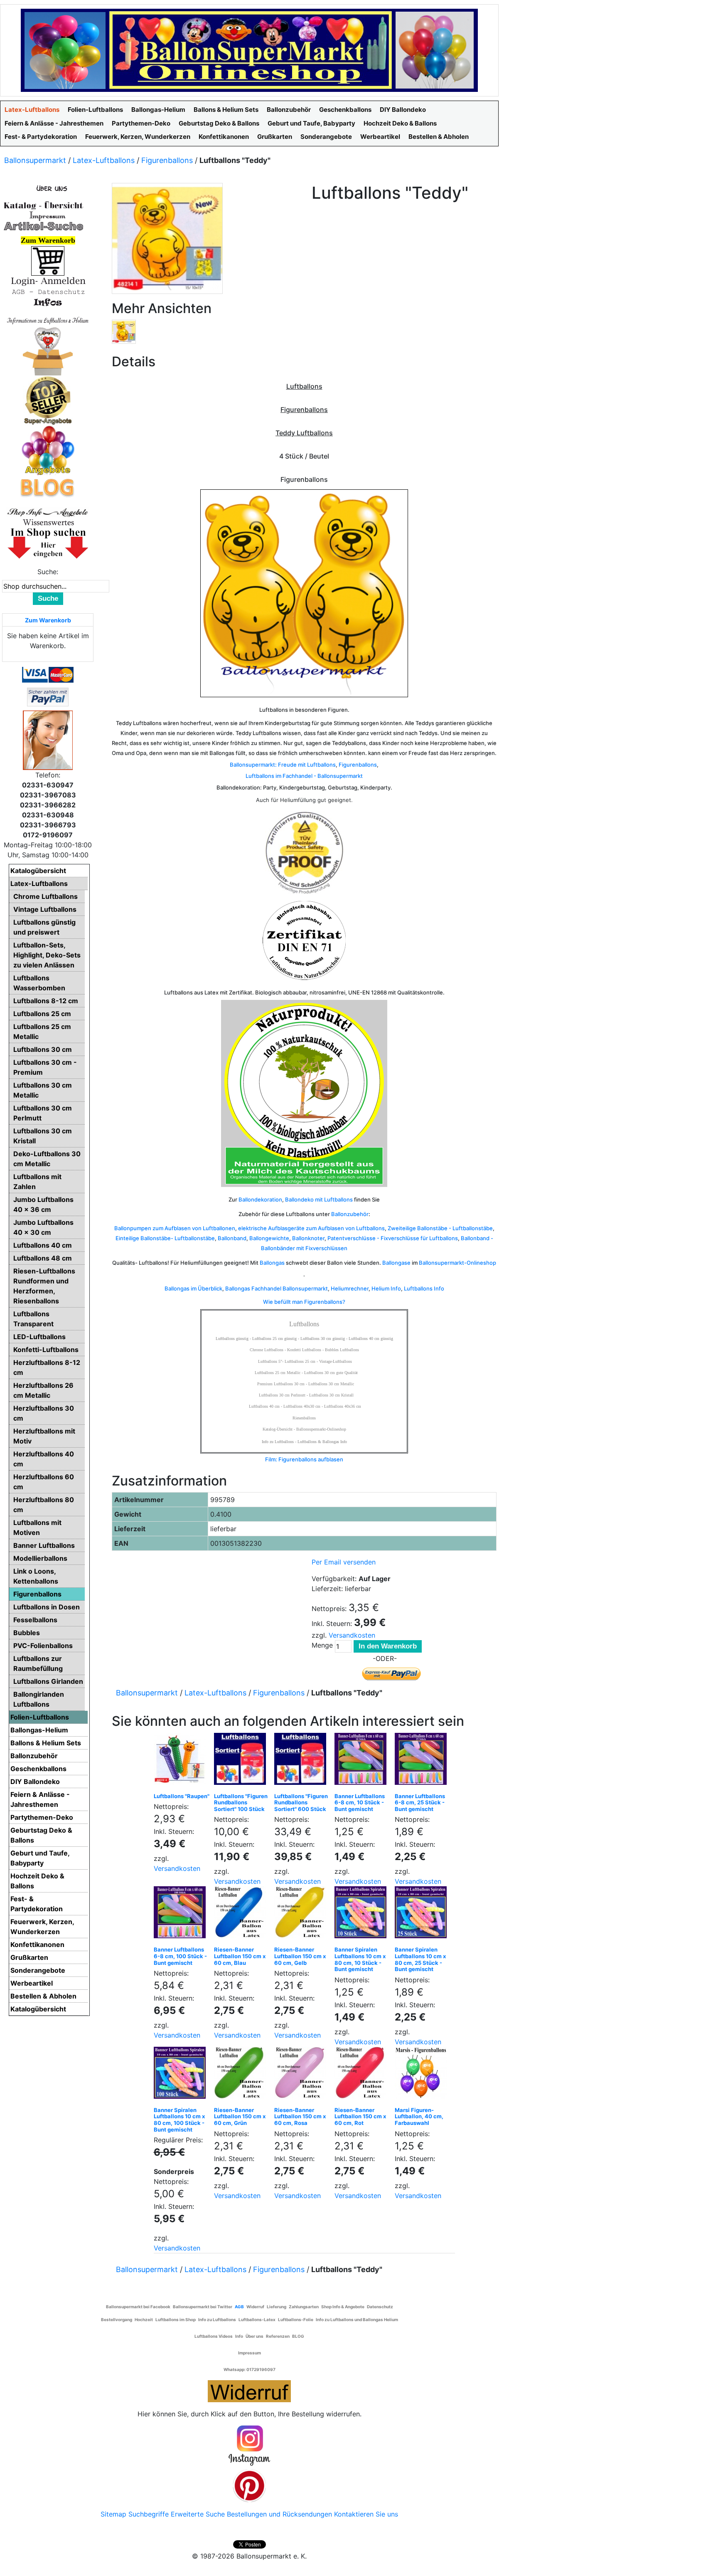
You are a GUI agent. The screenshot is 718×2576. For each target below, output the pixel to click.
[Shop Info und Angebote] (48, 511)
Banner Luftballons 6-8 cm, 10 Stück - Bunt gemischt (360, 1802)
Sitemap (113, 2514)
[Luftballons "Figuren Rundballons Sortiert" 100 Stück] (242, 1761)
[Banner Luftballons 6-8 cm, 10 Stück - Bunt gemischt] (363, 1761)
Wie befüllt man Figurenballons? (304, 1302)
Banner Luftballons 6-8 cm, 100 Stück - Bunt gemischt (180, 1956)
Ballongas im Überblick (193, 1288)
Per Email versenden (344, 1562)
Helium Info (386, 1288)
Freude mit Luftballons (307, 765)
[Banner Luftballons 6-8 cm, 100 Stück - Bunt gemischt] (182, 1914)
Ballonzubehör (350, 1214)
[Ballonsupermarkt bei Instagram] (249, 2446)
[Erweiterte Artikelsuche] (44, 226)
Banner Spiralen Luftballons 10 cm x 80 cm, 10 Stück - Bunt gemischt (360, 1959)
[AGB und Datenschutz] (48, 291)
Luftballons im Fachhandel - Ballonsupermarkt (304, 776)
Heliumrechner (350, 1288)
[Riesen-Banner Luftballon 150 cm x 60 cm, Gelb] (302, 1914)
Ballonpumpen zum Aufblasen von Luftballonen (175, 1228)
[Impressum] (44, 215)
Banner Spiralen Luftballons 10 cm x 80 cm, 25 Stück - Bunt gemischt (420, 1959)
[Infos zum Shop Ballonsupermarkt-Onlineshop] (48, 188)
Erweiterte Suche (198, 2514)
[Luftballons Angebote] (48, 450)
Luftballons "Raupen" (182, 1796)
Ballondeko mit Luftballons (319, 1199)
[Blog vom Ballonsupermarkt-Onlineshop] (48, 487)
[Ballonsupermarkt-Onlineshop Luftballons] (249, 49)
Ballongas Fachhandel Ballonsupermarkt (277, 1288)
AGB (239, 2307)
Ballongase (396, 1263)
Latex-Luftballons (104, 160)
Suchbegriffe (149, 2514)
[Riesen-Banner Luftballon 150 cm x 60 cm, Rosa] (302, 2075)
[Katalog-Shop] (44, 205)
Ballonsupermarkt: (253, 765)
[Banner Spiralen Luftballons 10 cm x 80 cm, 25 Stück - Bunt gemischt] (423, 1914)
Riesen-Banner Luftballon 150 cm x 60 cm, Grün (240, 2116)
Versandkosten (352, 1635)
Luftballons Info (424, 1288)
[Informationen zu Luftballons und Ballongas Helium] (48, 320)
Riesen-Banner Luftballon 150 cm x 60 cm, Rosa (300, 2116)
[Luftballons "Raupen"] (182, 1761)
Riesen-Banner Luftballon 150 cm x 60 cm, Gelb (300, 1956)
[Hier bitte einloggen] (48, 281)
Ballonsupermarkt (35, 160)
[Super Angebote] (48, 400)
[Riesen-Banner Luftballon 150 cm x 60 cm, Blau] (242, 1914)
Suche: (48, 572)
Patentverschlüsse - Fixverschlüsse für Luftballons (393, 1238)
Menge (322, 1645)
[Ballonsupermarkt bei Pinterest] (249, 2485)
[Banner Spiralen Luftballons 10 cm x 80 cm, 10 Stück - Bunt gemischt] (363, 1914)
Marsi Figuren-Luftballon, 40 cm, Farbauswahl (419, 2116)
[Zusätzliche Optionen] (48, 696)
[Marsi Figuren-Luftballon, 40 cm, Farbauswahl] (423, 2075)
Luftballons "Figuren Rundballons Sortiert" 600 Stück (301, 1802)
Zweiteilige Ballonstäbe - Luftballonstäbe (440, 1228)
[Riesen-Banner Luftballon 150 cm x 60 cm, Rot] (363, 2075)
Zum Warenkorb (48, 620)
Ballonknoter (308, 1238)
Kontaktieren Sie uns (366, 2514)
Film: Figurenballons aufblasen (304, 1459)
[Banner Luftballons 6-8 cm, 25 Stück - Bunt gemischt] (423, 1761)
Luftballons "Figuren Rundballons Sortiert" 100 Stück (241, 1802)
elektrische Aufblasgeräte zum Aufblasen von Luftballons (311, 1228)
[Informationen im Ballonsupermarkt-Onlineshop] (48, 302)
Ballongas (272, 1263)
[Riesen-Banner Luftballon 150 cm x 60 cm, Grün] (242, 2075)
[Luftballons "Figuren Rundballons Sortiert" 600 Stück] (302, 1761)
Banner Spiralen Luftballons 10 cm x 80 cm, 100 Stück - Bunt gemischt (179, 2120)
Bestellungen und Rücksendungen (279, 2514)
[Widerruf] (249, 2390)
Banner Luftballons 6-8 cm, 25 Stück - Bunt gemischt (420, 1802)
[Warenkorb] (48, 260)
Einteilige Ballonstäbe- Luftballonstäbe (165, 1238)
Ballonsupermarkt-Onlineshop (457, 1263)
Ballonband (232, 1238)
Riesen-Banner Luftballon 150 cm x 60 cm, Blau (240, 1956)
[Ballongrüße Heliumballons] (48, 350)
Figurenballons (167, 160)
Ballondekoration (260, 1199)
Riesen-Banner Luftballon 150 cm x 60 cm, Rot (360, 2116)
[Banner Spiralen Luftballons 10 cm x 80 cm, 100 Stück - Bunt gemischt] (182, 2075)
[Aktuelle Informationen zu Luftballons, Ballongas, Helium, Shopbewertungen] (48, 522)
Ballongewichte (269, 1238)
